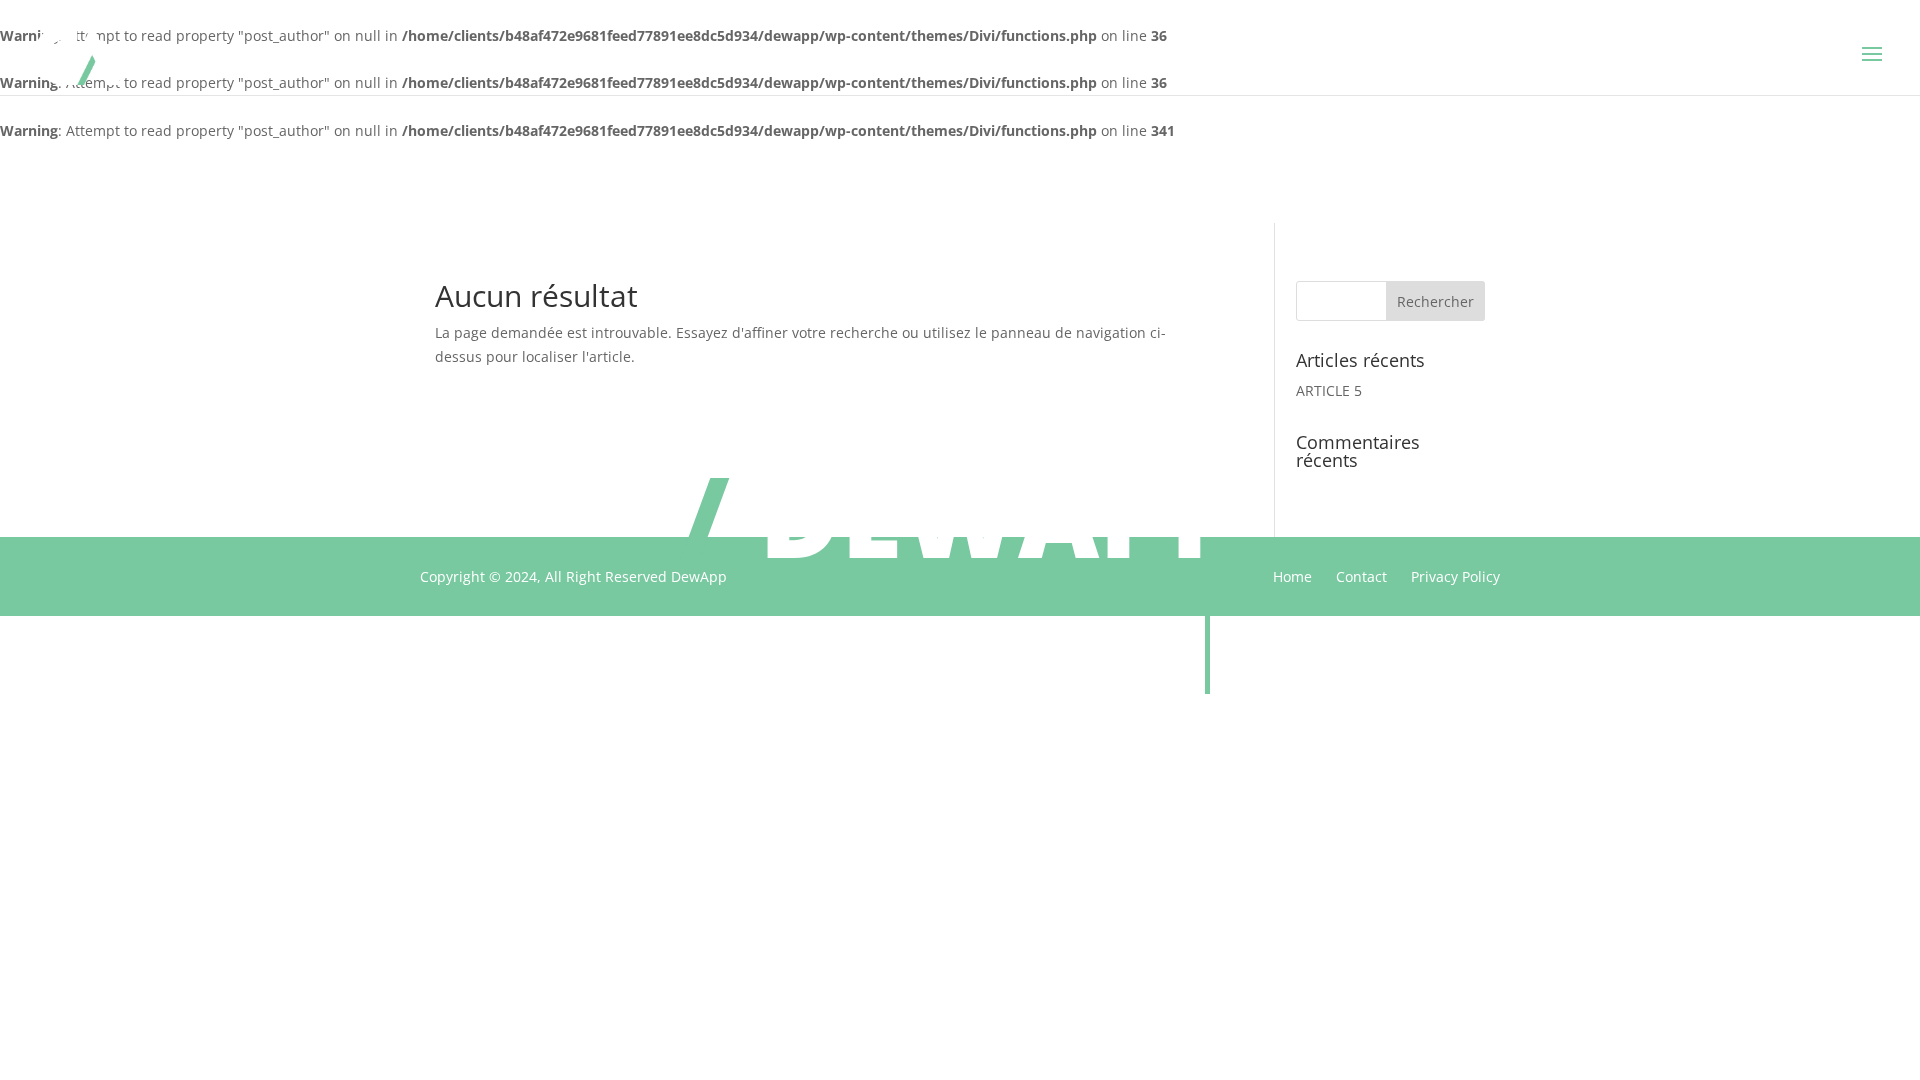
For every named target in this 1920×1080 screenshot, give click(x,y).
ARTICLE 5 (1329, 390)
